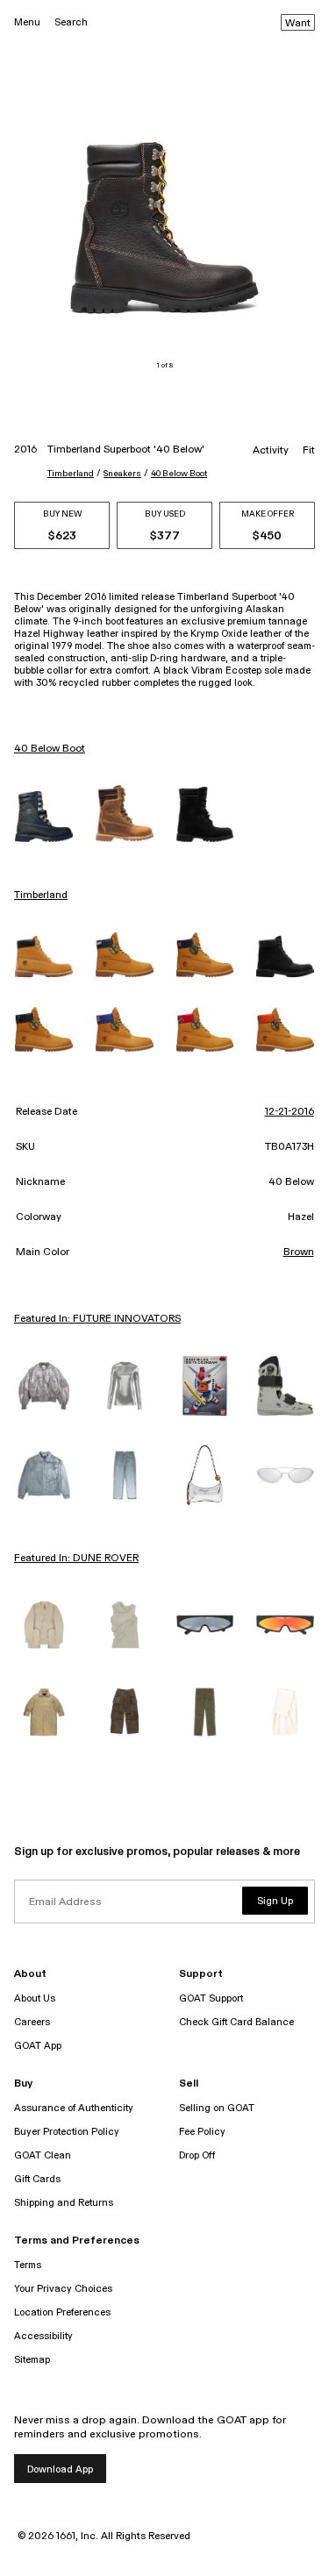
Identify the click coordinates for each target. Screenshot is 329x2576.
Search (71, 22)
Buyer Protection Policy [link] (67, 2132)
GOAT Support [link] (211, 1998)
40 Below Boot (179, 474)
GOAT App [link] (38, 2046)
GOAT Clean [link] (43, 2155)
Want (298, 24)
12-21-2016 (290, 1112)
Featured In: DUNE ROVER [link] (76, 1559)
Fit (309, 451)
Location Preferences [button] (62, 2312)
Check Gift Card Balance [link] (236, 2022)
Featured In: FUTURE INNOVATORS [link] (97, 1319)
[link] (44, 817)
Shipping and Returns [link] (64, 2203)
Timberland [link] (41, 896)
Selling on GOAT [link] (217, 2108)
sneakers (122, 474)
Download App (60, 2469)
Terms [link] (28, 2265)
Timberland (71, 474)
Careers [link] (32, 2022)
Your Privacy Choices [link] (63, 2289)
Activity (271, 451)
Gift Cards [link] (37, 2179)
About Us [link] (35, 1998)
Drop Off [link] (197, 2155)
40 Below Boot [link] (50, 749)
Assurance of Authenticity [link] (74, 2108)
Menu (27, 22)
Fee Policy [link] (202, 2132)
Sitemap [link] (32, 2360)
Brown (299, 1252)
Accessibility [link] (43, 2336)
